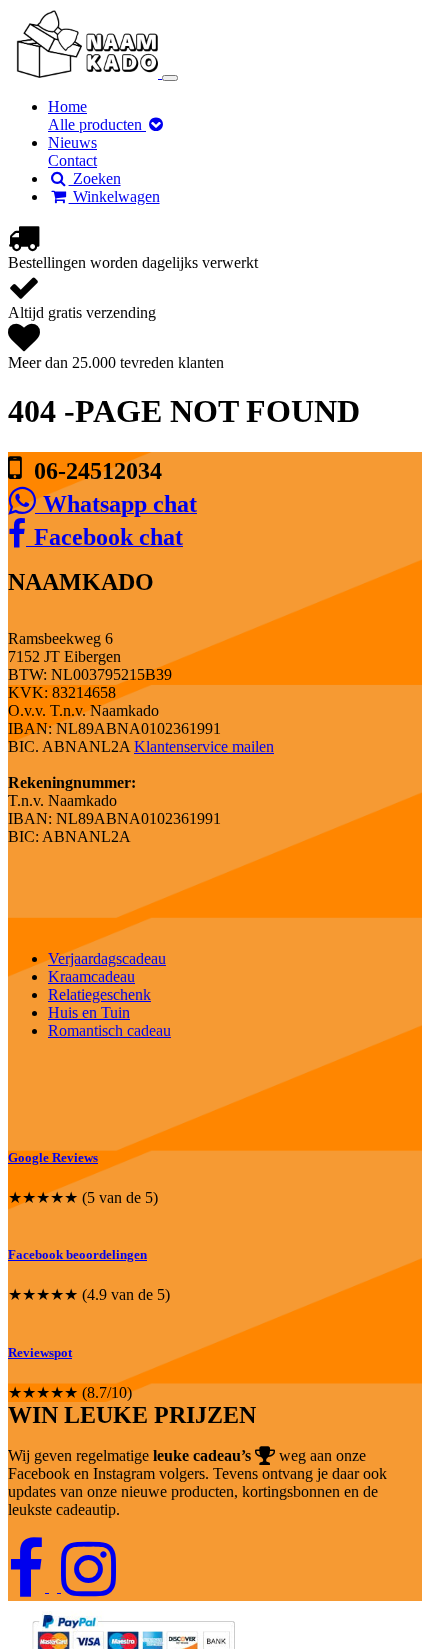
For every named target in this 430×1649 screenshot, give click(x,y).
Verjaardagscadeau (107, 958)
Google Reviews (53, 1157)
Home (67, 106)
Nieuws (72, 142)
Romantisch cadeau (109, 1030)
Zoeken (95, 178)
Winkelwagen (114, 196)
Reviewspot (40, 1352)
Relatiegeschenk (99, 994)
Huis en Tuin (89, 1012)
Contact (72, 160)
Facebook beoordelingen (77, 1254)
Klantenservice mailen (204, 746)
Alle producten (97, 124)
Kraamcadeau (91, 976)
